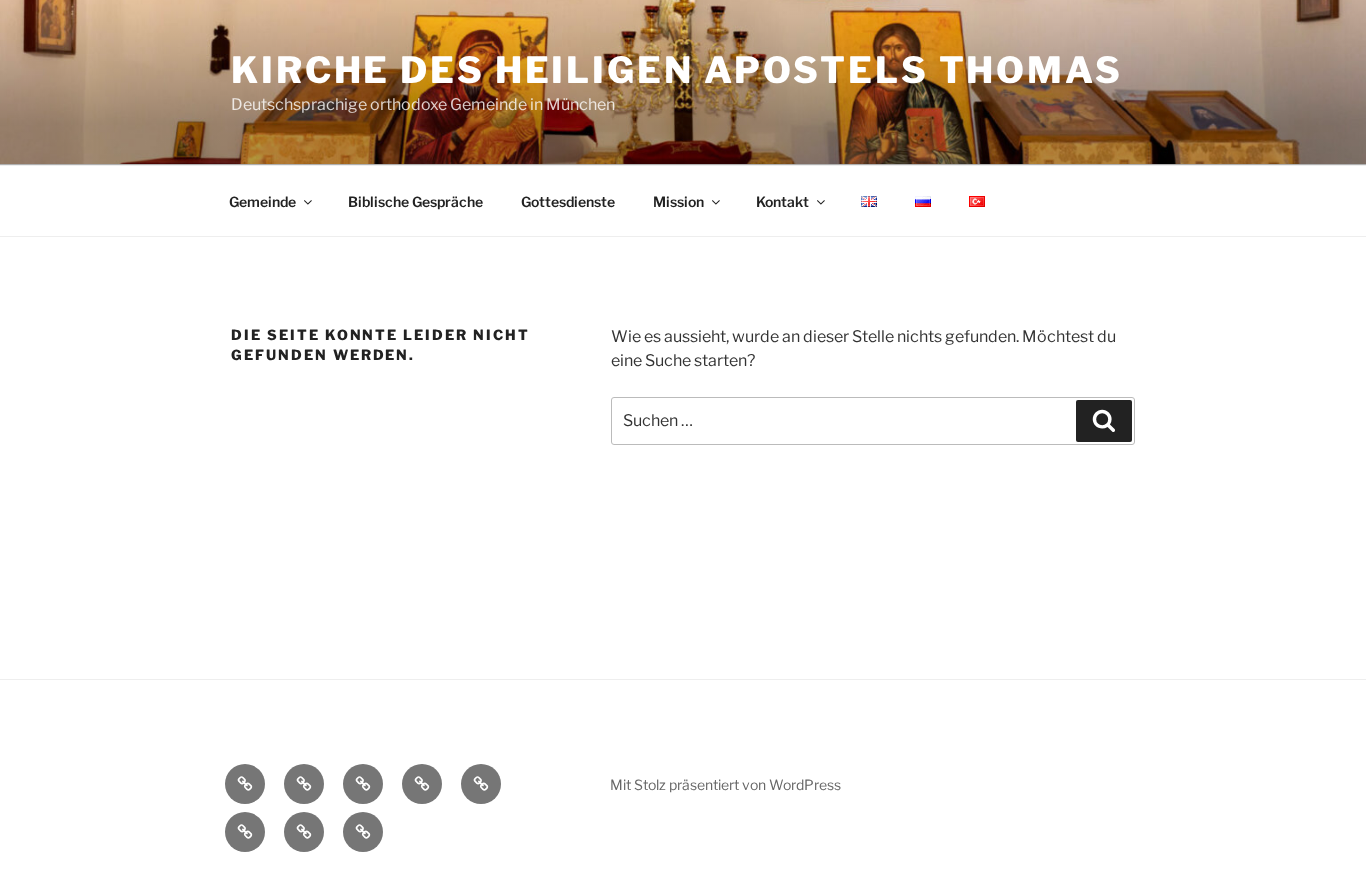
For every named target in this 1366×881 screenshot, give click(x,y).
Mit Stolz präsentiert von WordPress (725, 784)
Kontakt (782, 201)
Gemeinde (262, 201)
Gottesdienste (568, 201)
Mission (678, 201)
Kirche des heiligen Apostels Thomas (677, 70)
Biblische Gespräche (415, 201)
